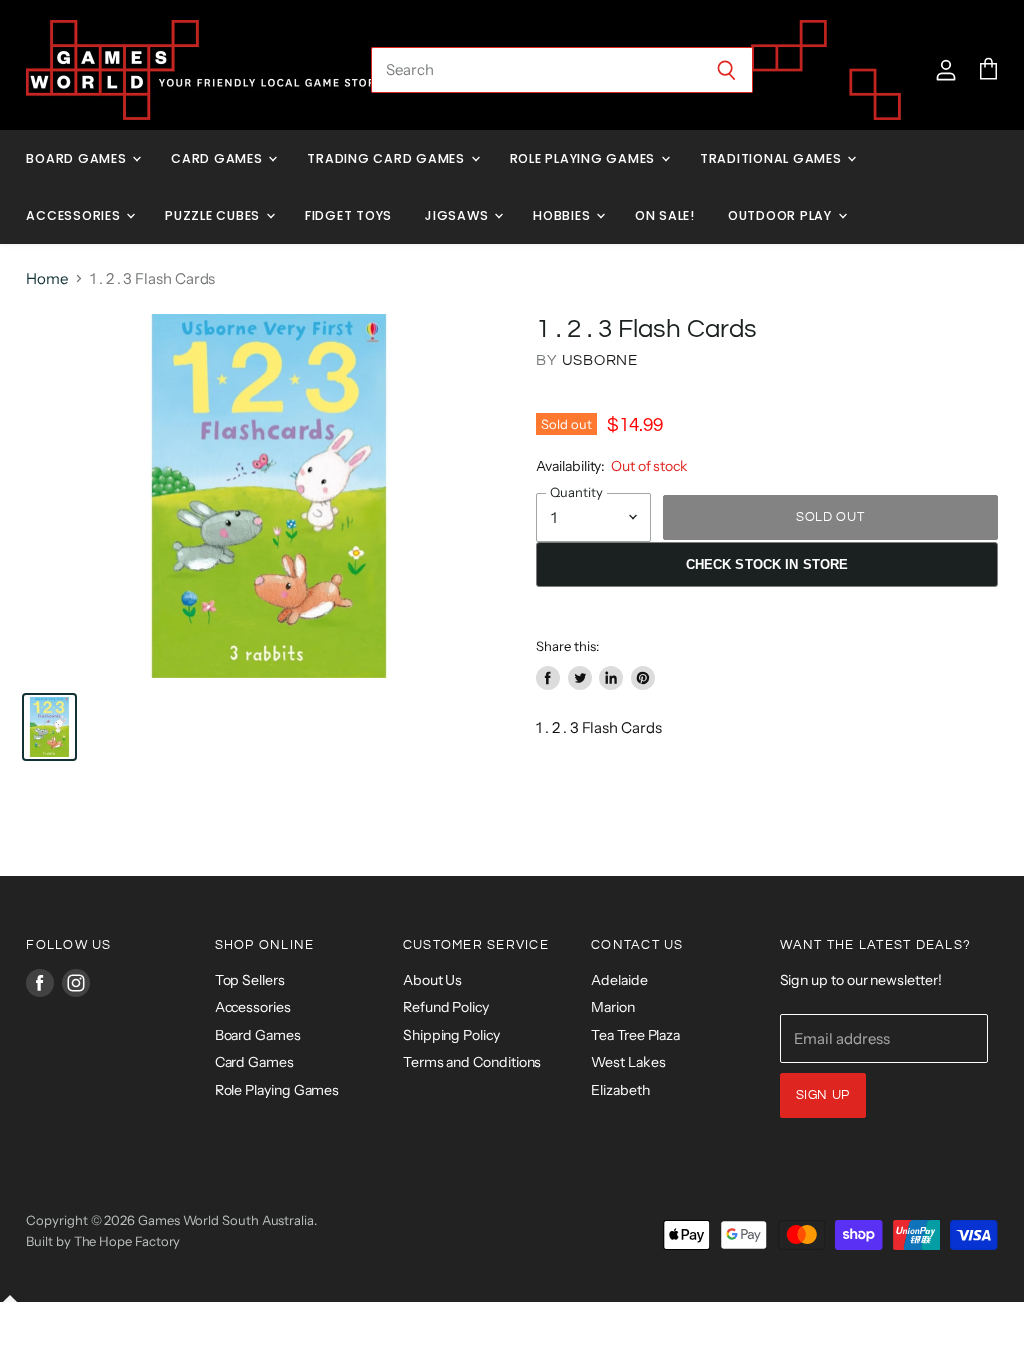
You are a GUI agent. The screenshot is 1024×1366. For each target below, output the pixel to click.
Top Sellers (250, 980)
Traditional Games (773, 158)
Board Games (78, 158)
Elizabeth (620, 1090)
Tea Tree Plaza (635, 1035)
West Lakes (628, 1062)
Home (47, 278)
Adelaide (619, 980)
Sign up (823, 1095)
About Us (432, 980)
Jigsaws (458, 215)
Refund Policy (446, 1007)
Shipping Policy (451, 1035)
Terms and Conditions (472, 1062)
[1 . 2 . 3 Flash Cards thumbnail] (49, 727)
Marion (613, 1007)
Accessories (75, 215)
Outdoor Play (782, 215)
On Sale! (665, 215)
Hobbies (563, 215)
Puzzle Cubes (214, 215)
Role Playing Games (584, 158)
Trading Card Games (387, 158)
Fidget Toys (348, 215)
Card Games (218, 158)
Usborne (600, 360)
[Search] (726, 70)
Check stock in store (767, 564)
